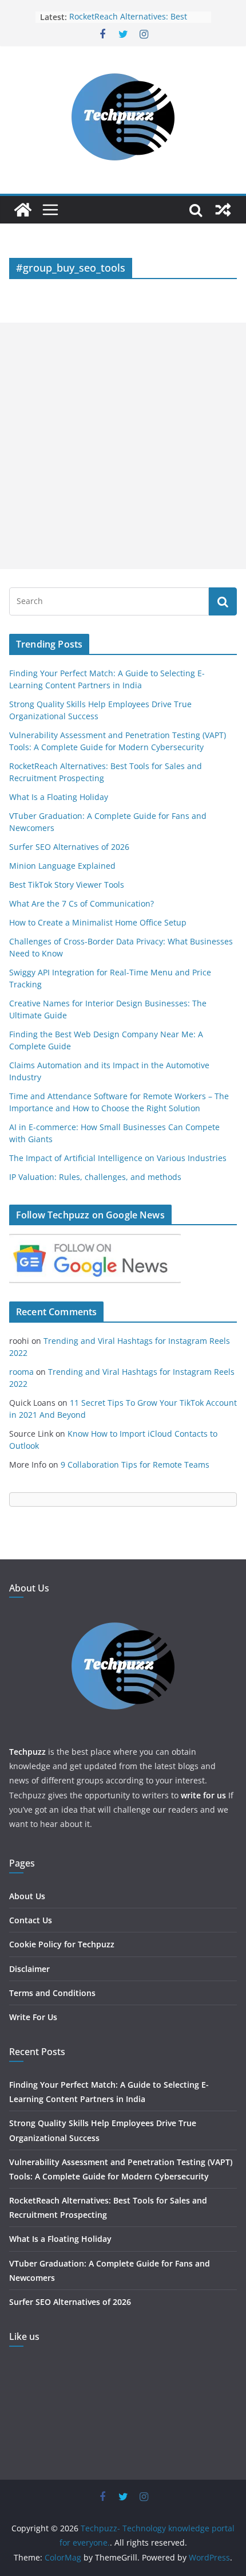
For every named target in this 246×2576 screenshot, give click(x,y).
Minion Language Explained (62, 866)
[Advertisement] (123, 446)
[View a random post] (223, 210)
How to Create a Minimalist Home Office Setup (98, 922)
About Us (27, 1896)
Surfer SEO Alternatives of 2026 (69, 847)
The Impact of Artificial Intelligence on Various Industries (118, 1158)
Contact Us (31, 1920)
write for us (203, 1795)
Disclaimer (29, 1969)
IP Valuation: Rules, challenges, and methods (95, 1177)
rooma (21, 1372)
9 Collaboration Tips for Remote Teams (135, 1465)
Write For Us (33, 2017)
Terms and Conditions (52, 1993)
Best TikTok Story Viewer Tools (67, 885)
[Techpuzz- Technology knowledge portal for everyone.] (23, 210)
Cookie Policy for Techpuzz (62, 1944)
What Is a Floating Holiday (59, 797)
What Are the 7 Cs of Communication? (82, 903)
